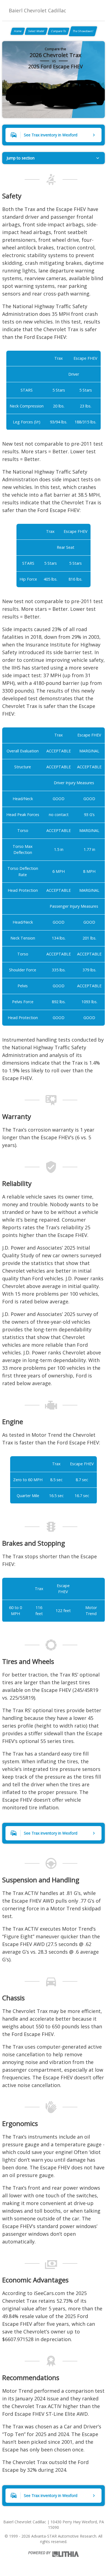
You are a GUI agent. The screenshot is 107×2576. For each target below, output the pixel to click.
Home (18, 31)
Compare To (58, 31)
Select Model (36, 31)
